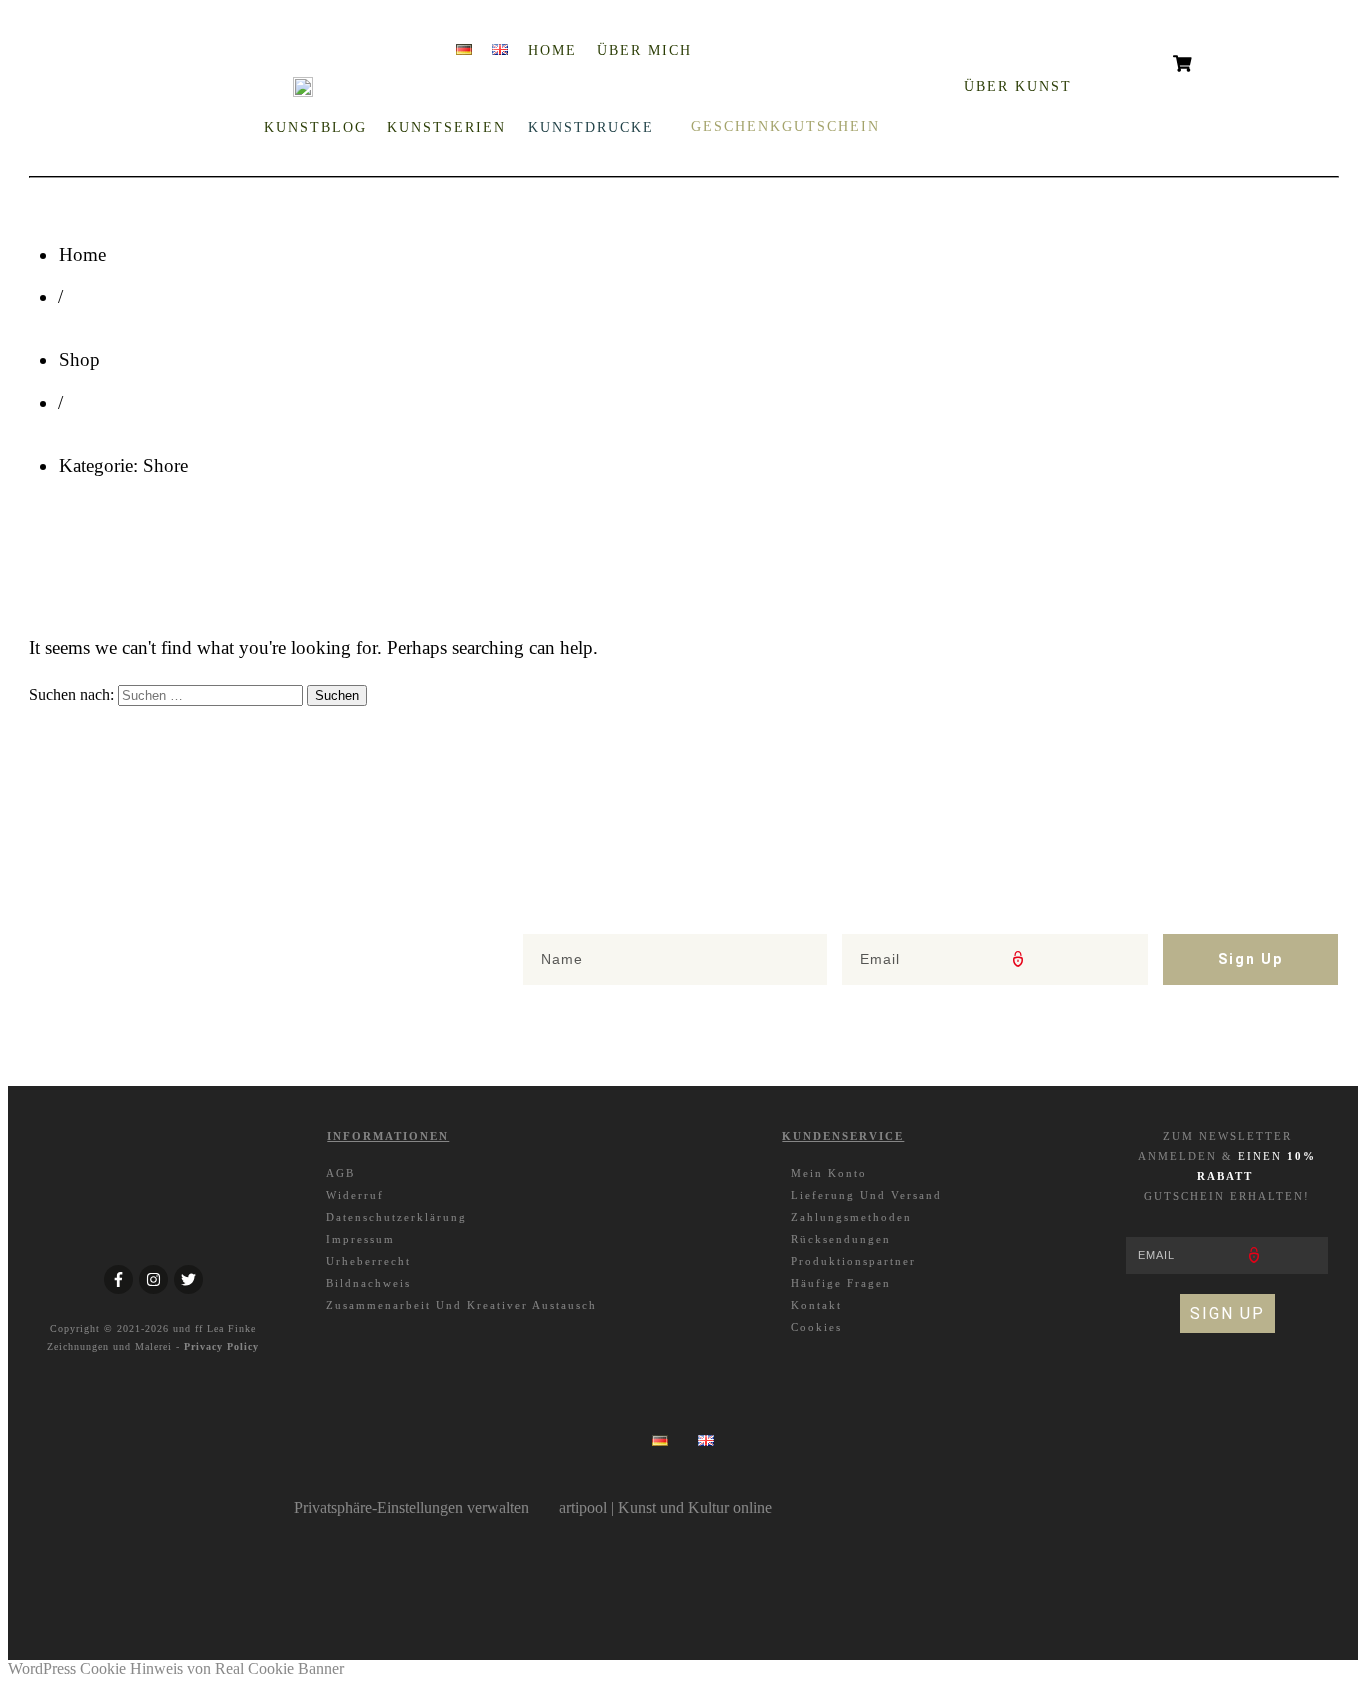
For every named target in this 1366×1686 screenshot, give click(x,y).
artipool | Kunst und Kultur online (665, 1507)
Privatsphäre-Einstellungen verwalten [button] (411, 1507)
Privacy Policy (221, 1346)
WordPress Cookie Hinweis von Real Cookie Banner (176, 1668)
